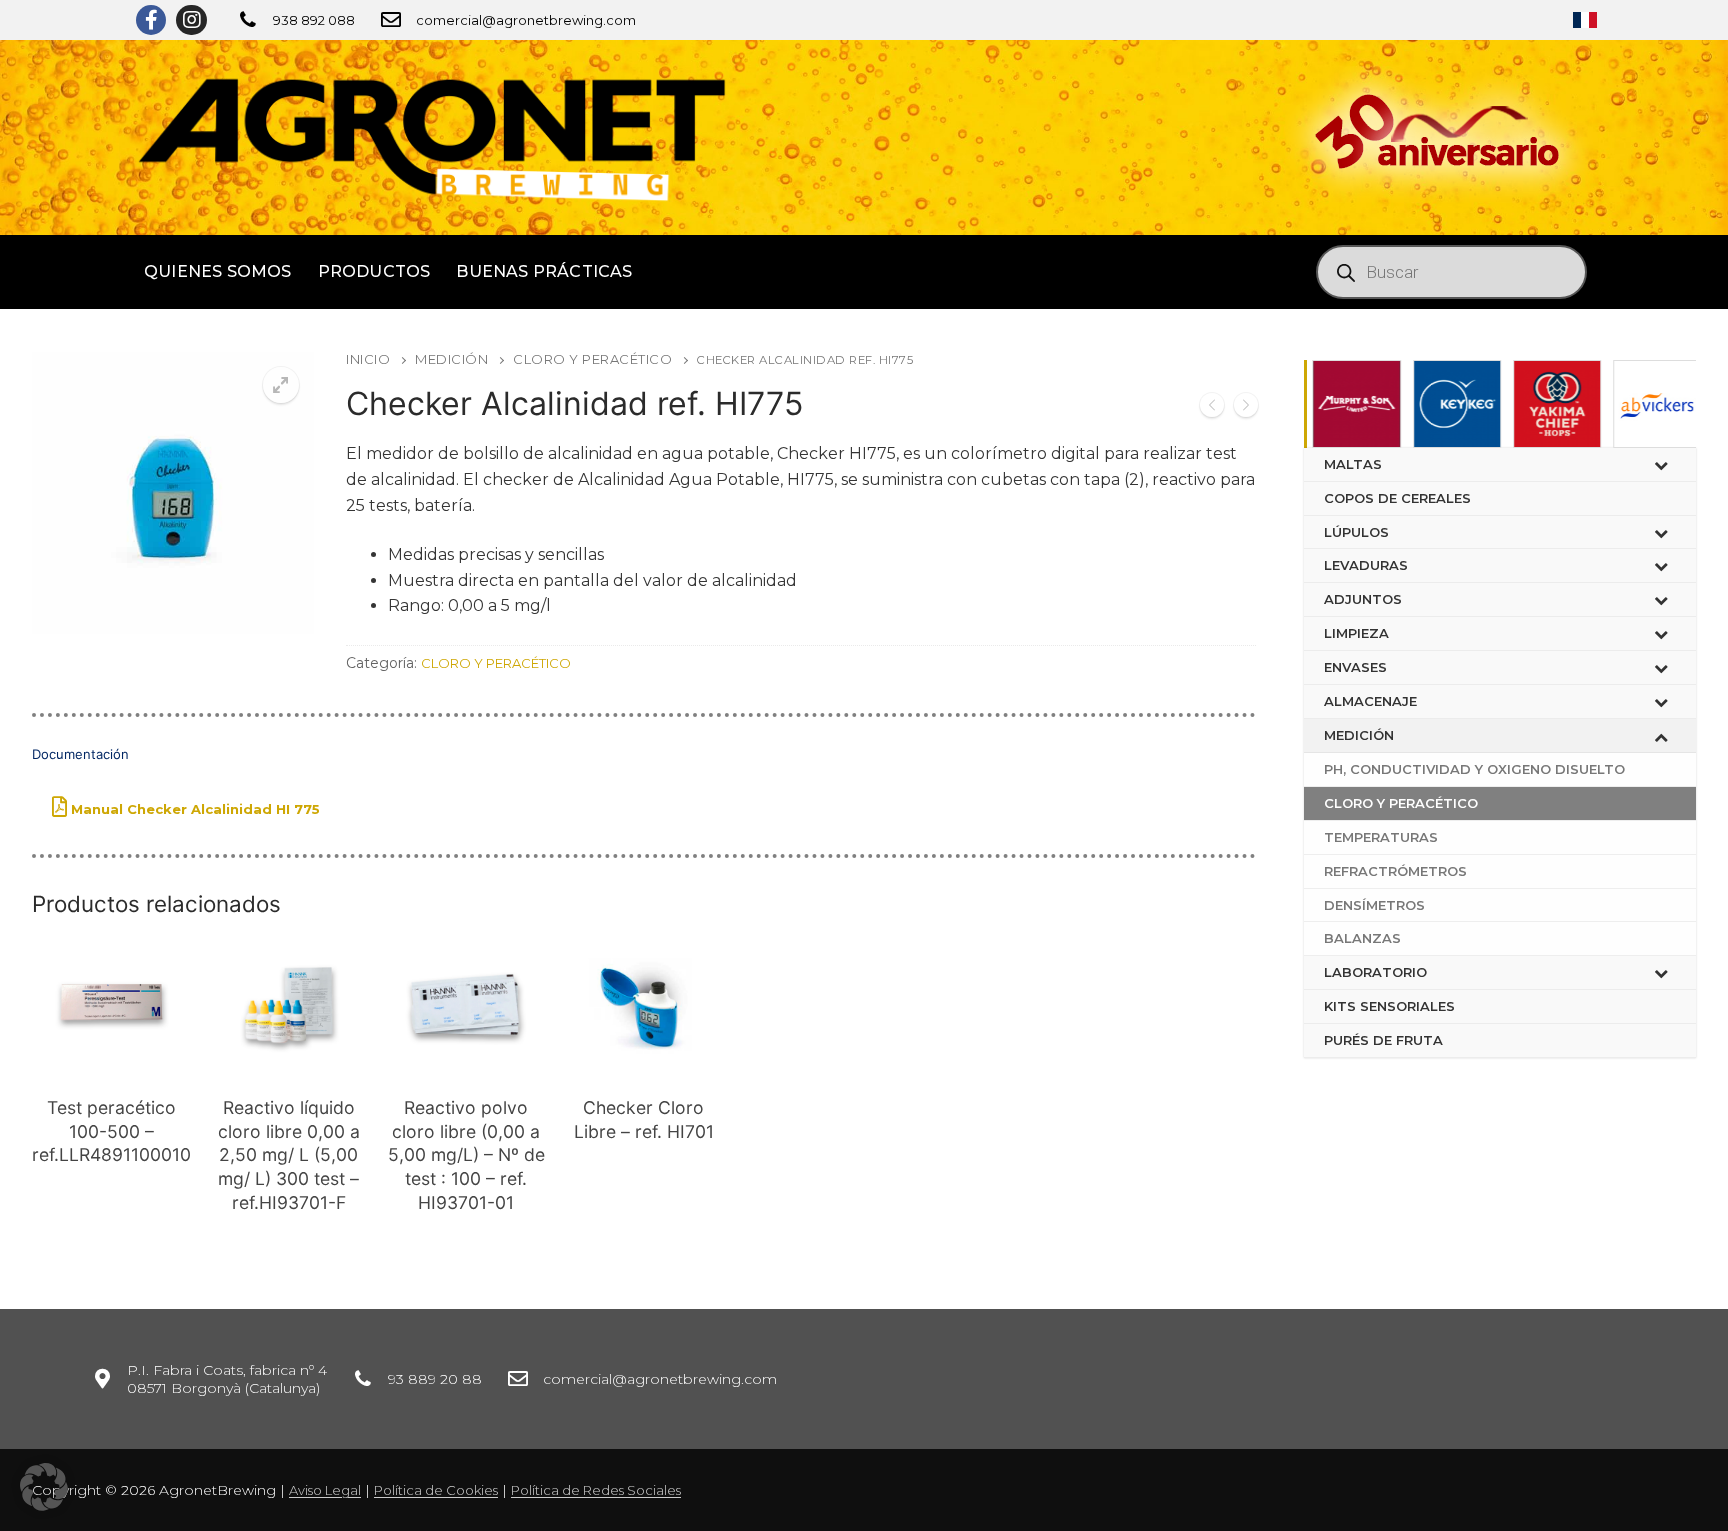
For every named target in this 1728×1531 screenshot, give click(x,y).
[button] (44, 1487)
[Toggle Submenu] (1661, 464)
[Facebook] (151, 20)
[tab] (644, 779)
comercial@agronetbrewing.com (526, 20)
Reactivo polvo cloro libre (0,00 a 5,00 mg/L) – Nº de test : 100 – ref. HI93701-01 (466, 1155)
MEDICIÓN (451, 359)
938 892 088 (314, 20)
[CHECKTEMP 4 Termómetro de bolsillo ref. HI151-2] (1212, 408)
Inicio (368, 359)
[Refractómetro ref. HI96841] (1246, 408)
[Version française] (1585, 20)
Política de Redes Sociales (596, 1490)
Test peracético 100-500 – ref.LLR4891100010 (111, 1131)
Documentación (80, 754)
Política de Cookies (436, 1490)
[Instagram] (191, 20)
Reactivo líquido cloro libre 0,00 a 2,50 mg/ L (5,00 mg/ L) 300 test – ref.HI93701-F (289, 1155)
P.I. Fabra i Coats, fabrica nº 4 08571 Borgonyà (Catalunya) (227, 1379)
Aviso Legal (325, 1490)
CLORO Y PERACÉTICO (592, 359)
